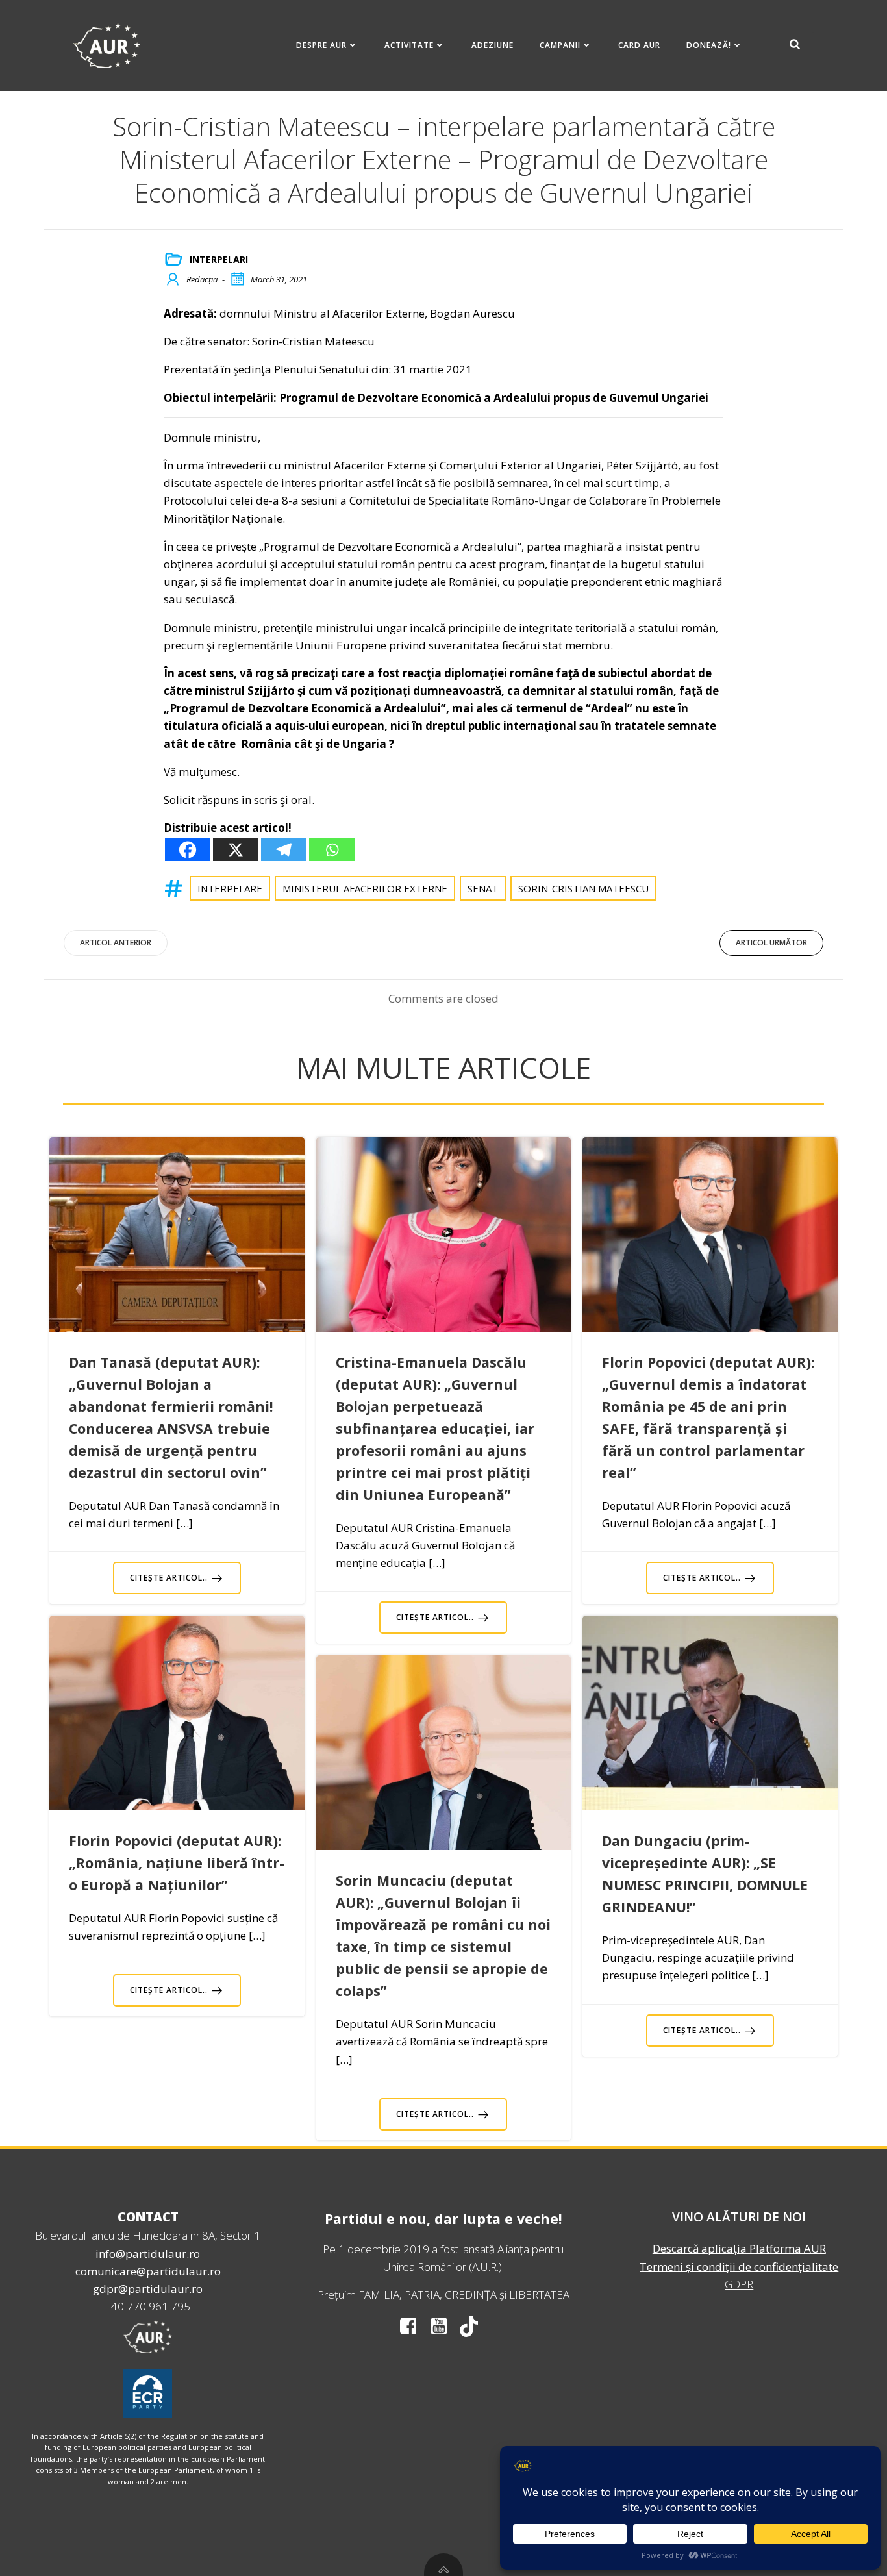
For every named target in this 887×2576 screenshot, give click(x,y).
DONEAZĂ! (709, 45)
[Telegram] (284, 850)
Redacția (202, 279)
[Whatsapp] (332, 850)
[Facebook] (188, 850)
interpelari (219, 259)
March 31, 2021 (279, 279)
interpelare (230, 888)
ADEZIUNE (493, 45)
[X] (236, 850)
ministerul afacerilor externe (365, 888)
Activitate (409, 45)
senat (483, 888)
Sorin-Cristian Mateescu (583, 888)
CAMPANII (560, 45)
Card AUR (639, 45)
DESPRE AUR (321, 45)
